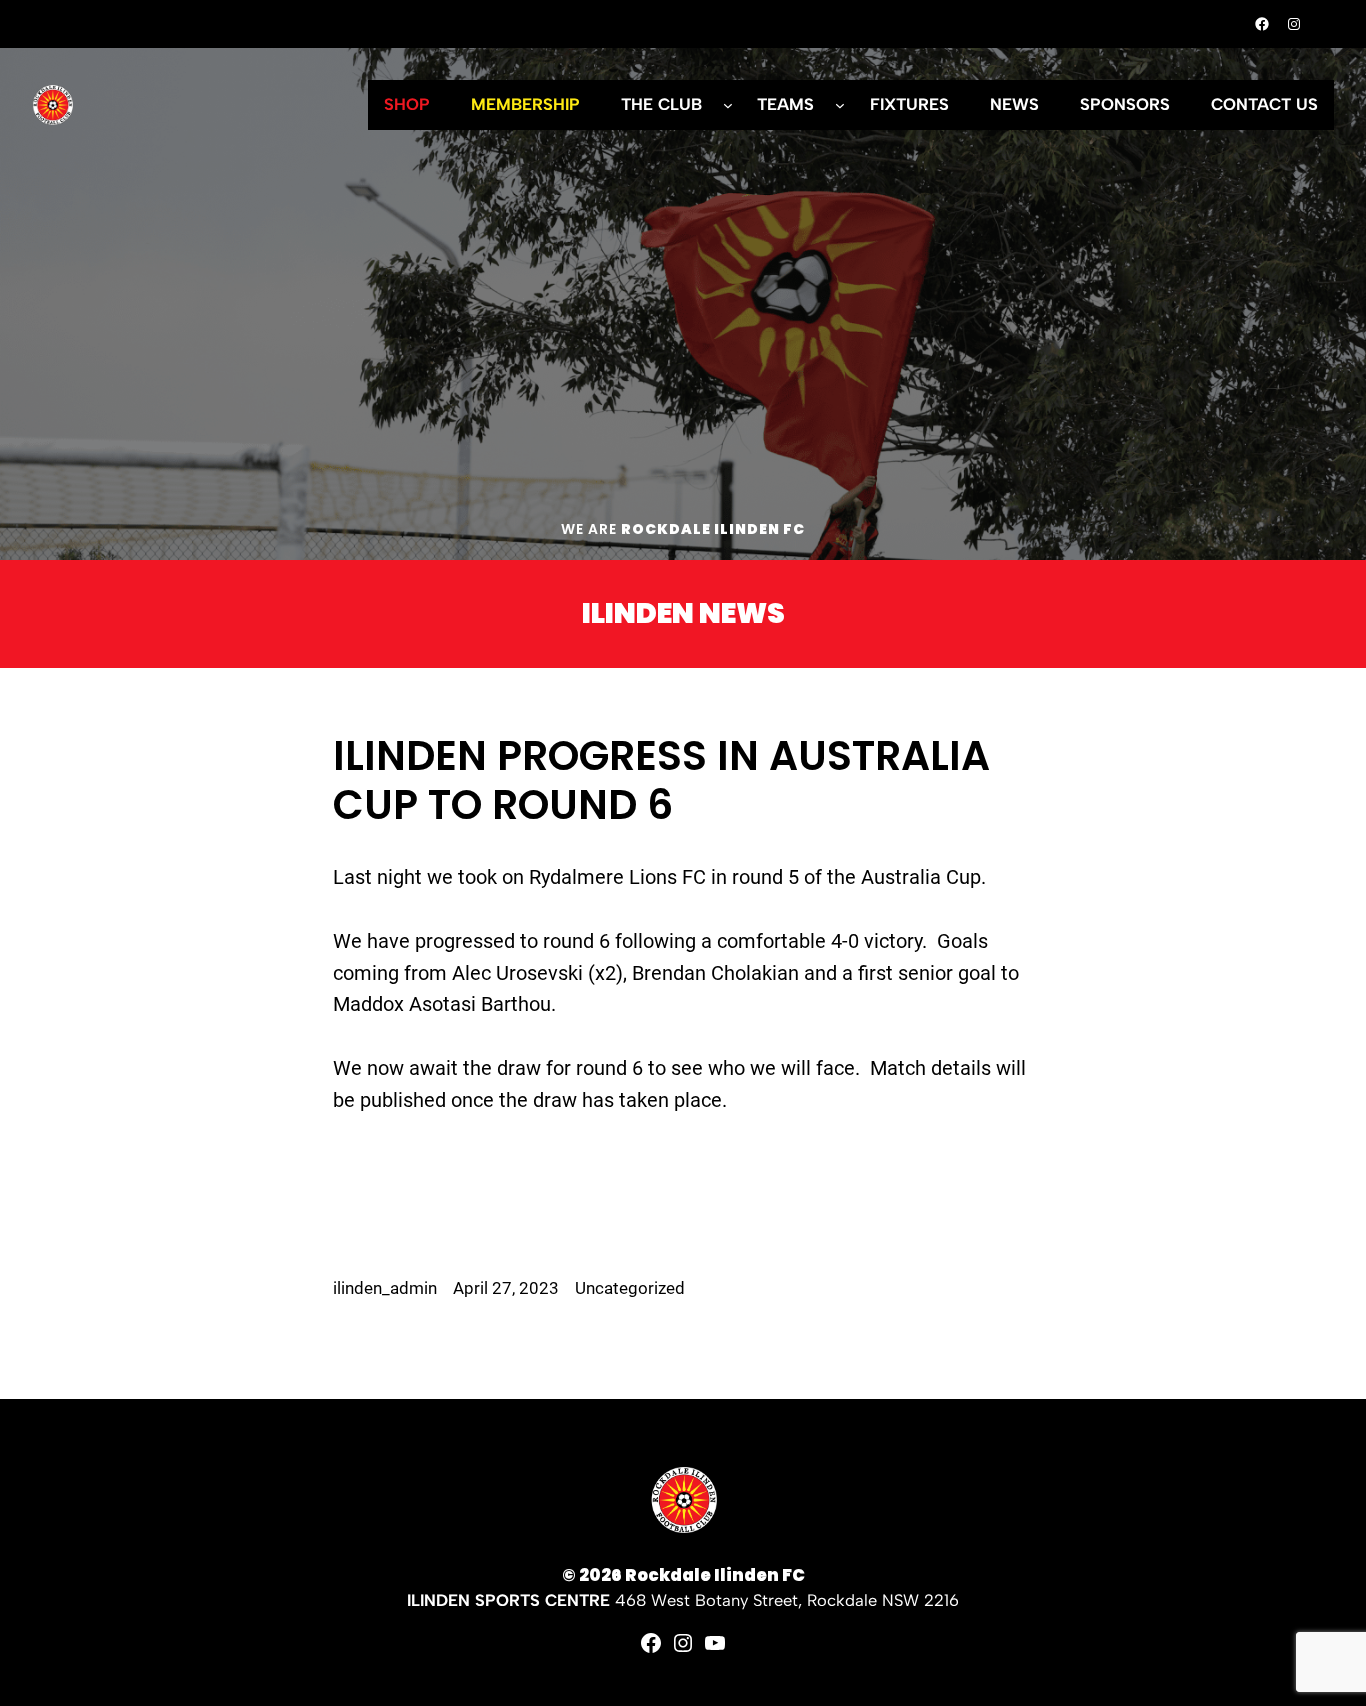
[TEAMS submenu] (840, 105)
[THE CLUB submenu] (728, 105)
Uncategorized (630, 1288)
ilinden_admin (385, 1288)
